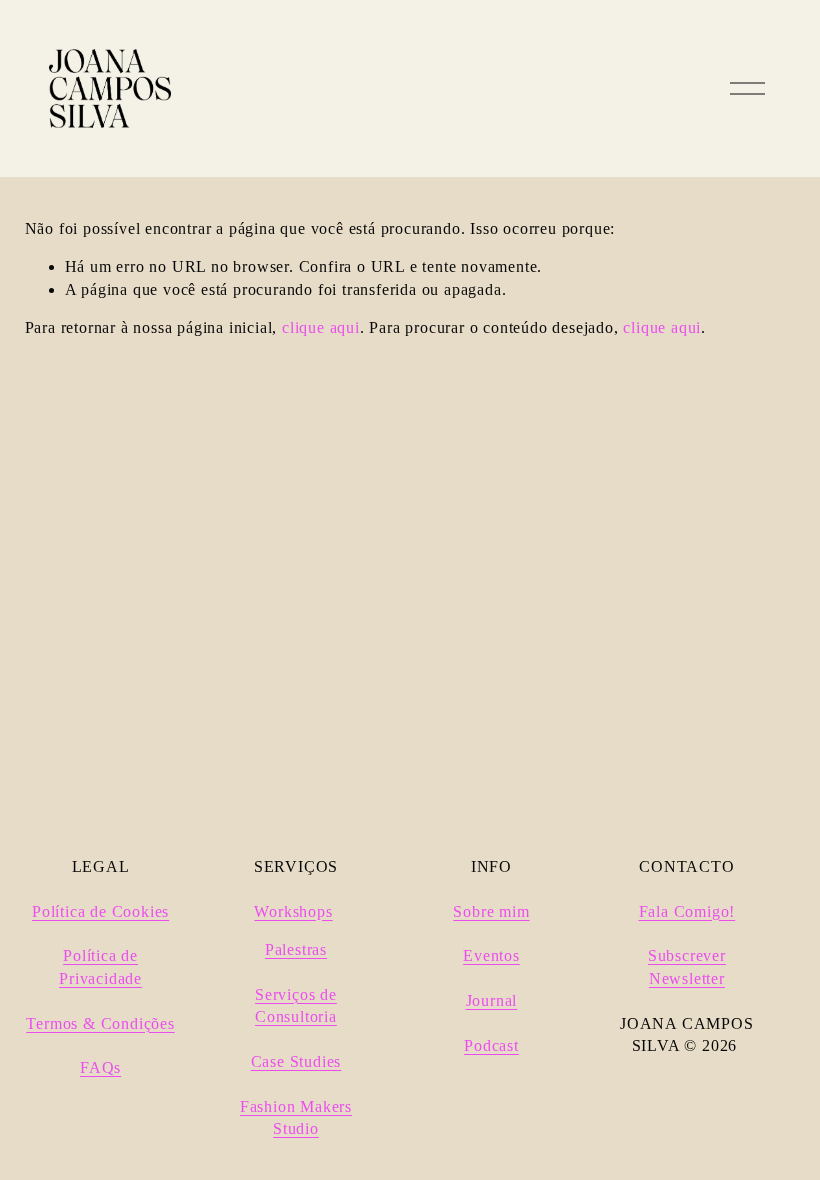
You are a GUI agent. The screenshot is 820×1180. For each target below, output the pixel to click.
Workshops (293, 911)
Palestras (296, 949)
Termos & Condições (100, 1023)
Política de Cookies (100, 911)
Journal (492, 1000)
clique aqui (321, 327)
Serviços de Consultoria (296, 1005)
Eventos (491, 955)
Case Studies (296, 1061)
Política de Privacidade (100, 966)
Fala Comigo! (687, 911)
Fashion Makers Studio (296, 1117)
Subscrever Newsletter (687, 966)
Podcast (491, 1045)
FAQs (100, 1067)
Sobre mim (491, 911)
